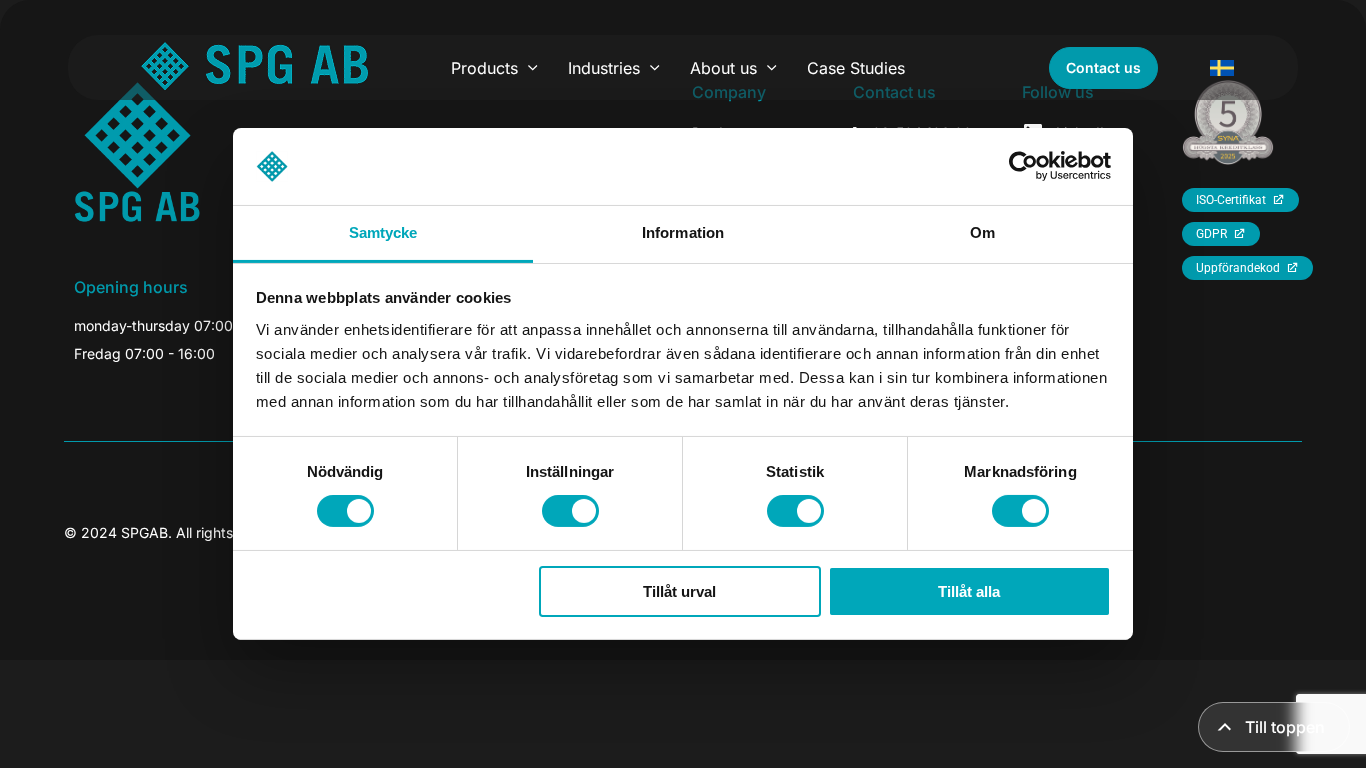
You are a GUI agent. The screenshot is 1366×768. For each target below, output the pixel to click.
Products (484, 68)
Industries (604, 68)
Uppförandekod (1238, 268)
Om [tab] (982, 232)
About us (723, 68)
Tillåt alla (969, 591)
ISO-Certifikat (1231, 200)
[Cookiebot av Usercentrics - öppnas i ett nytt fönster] (1023, 166)
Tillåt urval (679, 591)
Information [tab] (683, 232)
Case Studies (856, 68)
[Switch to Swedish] (1222, 68)
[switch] (570, 511)
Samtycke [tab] (383, 232)
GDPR (1211, 234)
